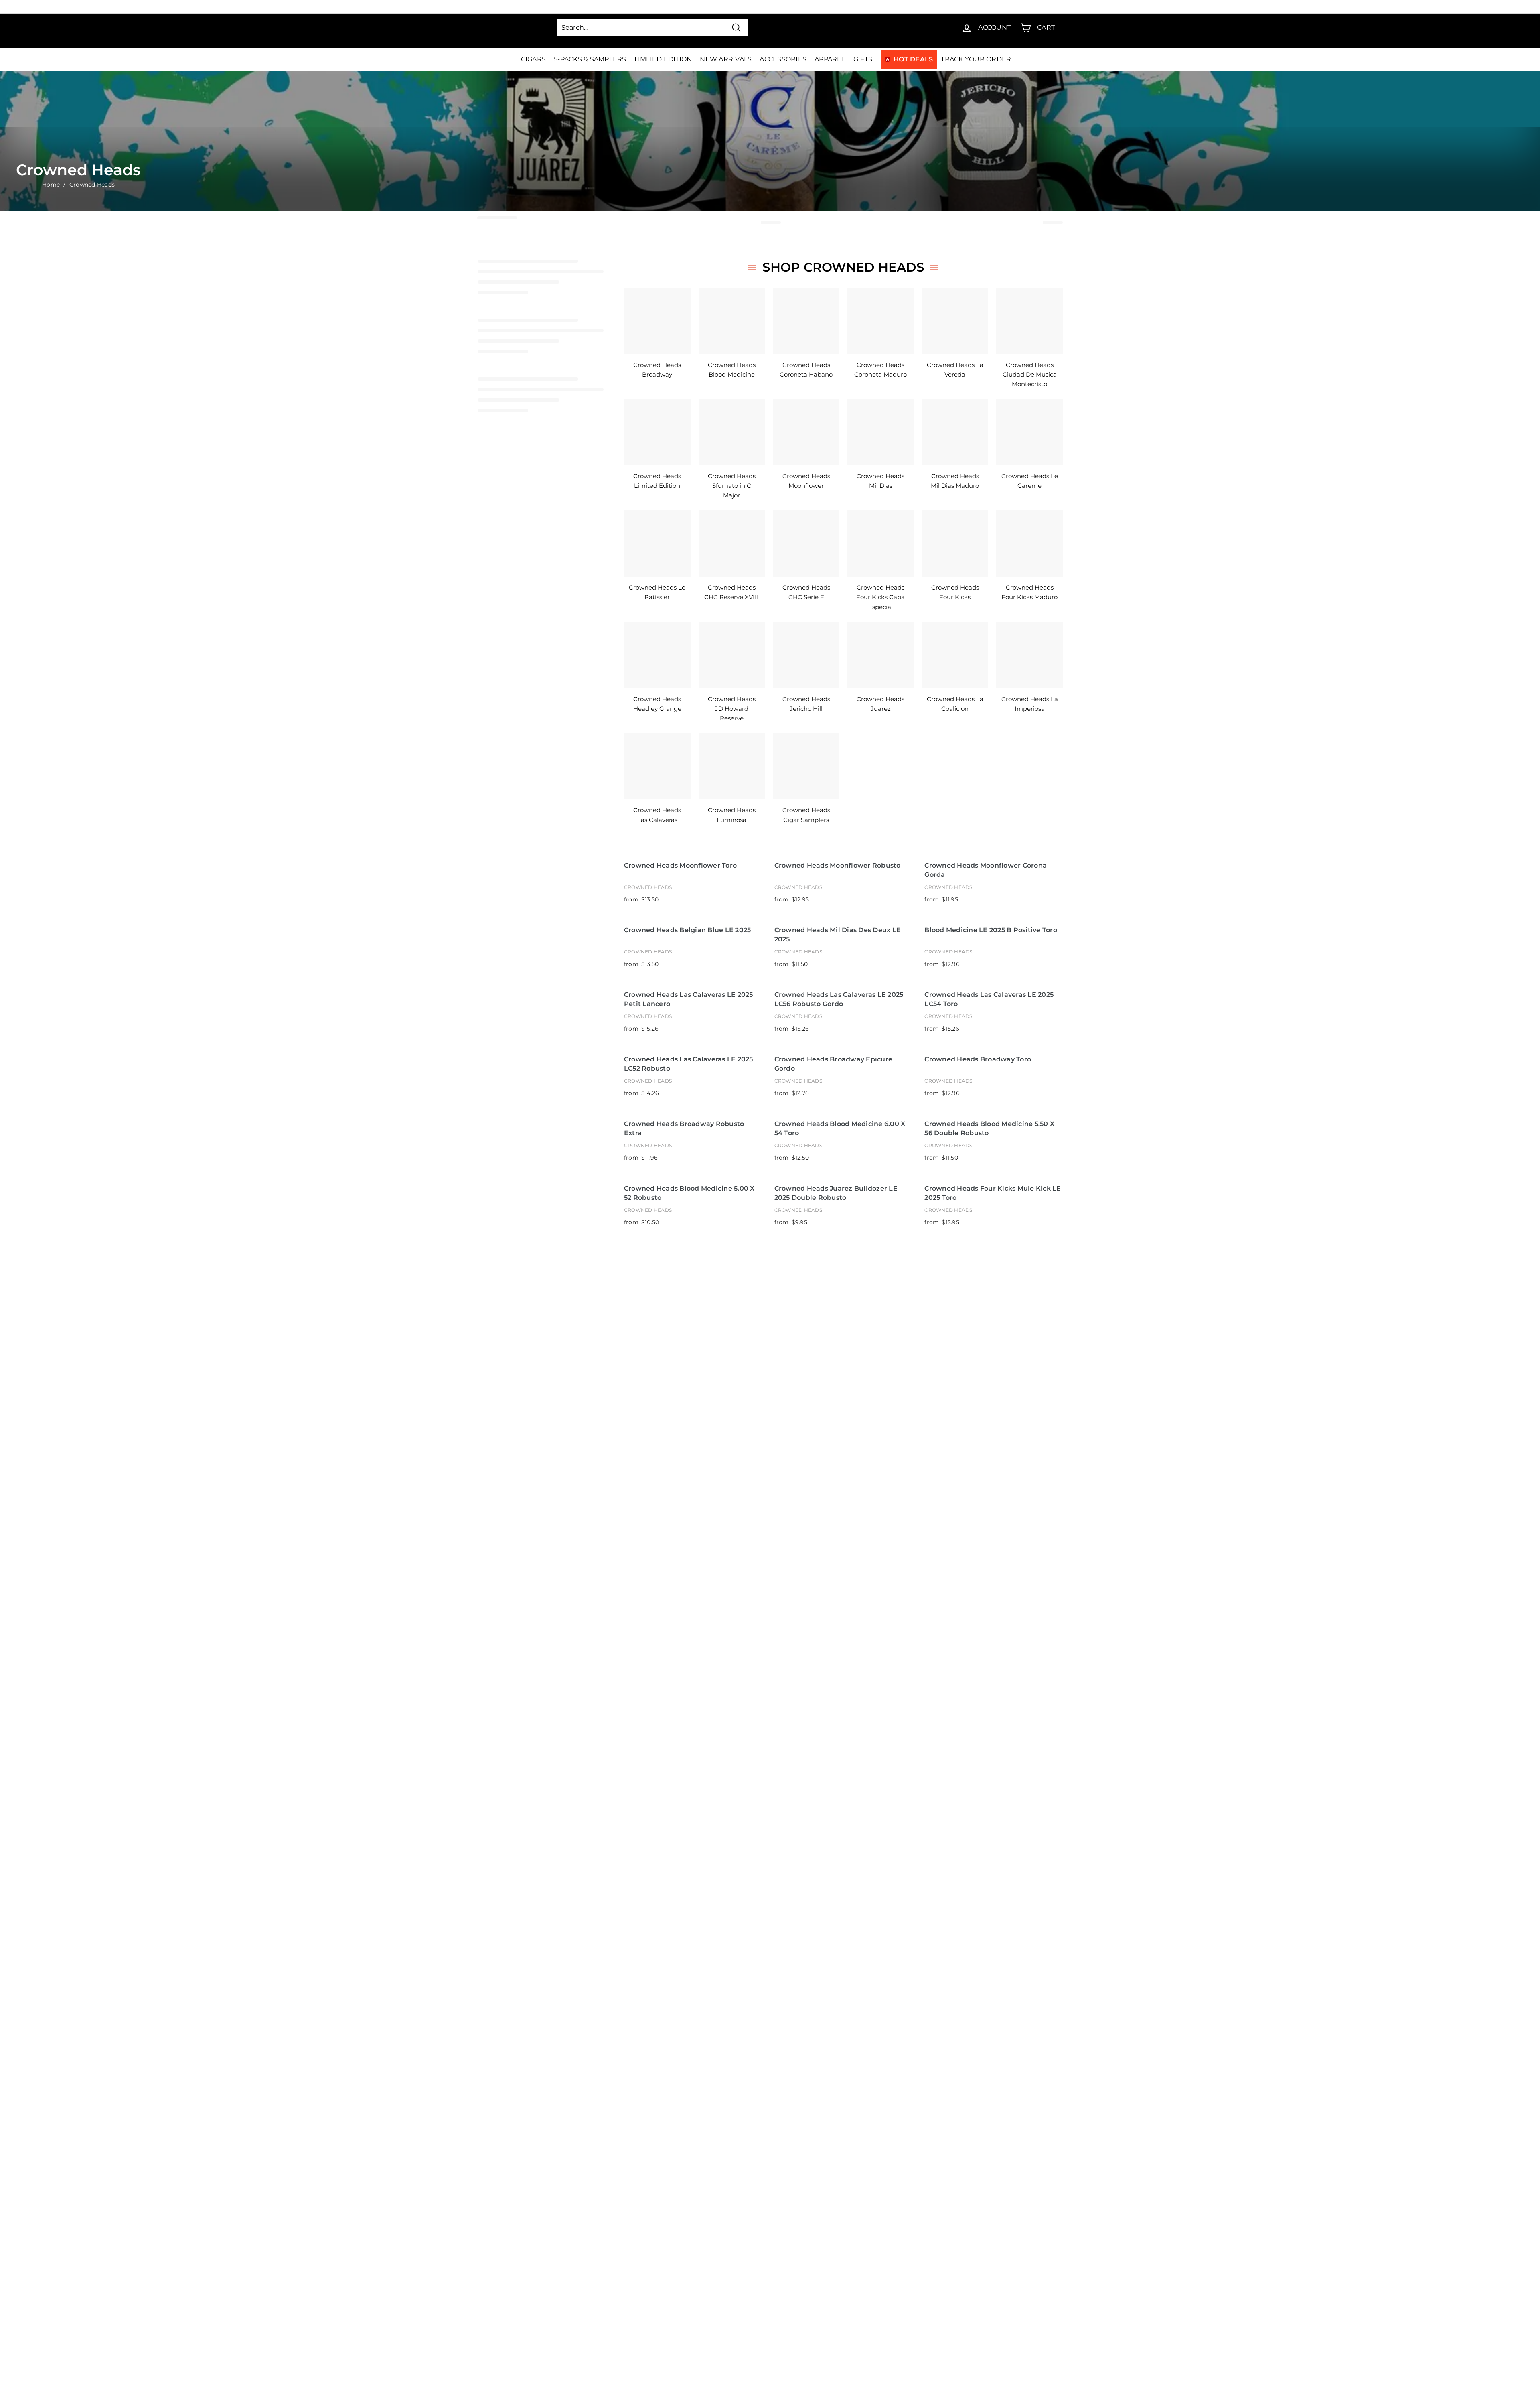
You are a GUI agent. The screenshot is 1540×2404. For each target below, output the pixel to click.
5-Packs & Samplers (590, 59)
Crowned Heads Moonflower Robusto (838, 865)
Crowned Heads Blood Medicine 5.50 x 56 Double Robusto (989, 1128)
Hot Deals (913, 59)
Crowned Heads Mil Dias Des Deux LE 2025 (838, 935)
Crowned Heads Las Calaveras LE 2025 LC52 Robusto (689, 1064)
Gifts (863, 59)
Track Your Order (976, 59)
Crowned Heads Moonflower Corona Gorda (986, 870)
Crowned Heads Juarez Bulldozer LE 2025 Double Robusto (836, 1193)
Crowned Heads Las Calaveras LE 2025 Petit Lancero (689, 999)
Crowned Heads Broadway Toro (978, 1059)
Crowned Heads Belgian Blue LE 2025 (688, 930)
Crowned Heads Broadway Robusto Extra (684, 1128)
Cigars (534, 59)
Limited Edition (663, 59)
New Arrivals (726, 59)
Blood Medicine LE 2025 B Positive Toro (991, 930)
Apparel (830, 59)
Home (51, 185)
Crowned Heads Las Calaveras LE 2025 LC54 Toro (989, 999)
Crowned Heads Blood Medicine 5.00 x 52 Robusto (689, 1193)
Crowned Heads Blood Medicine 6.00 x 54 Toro (840, 1128)
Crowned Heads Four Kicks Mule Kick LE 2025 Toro (993, 1193)
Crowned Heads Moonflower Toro (680, 865)
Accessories (783, 59)
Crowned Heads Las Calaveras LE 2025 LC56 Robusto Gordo (839, 999)
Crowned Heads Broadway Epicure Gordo (834, 1064)
